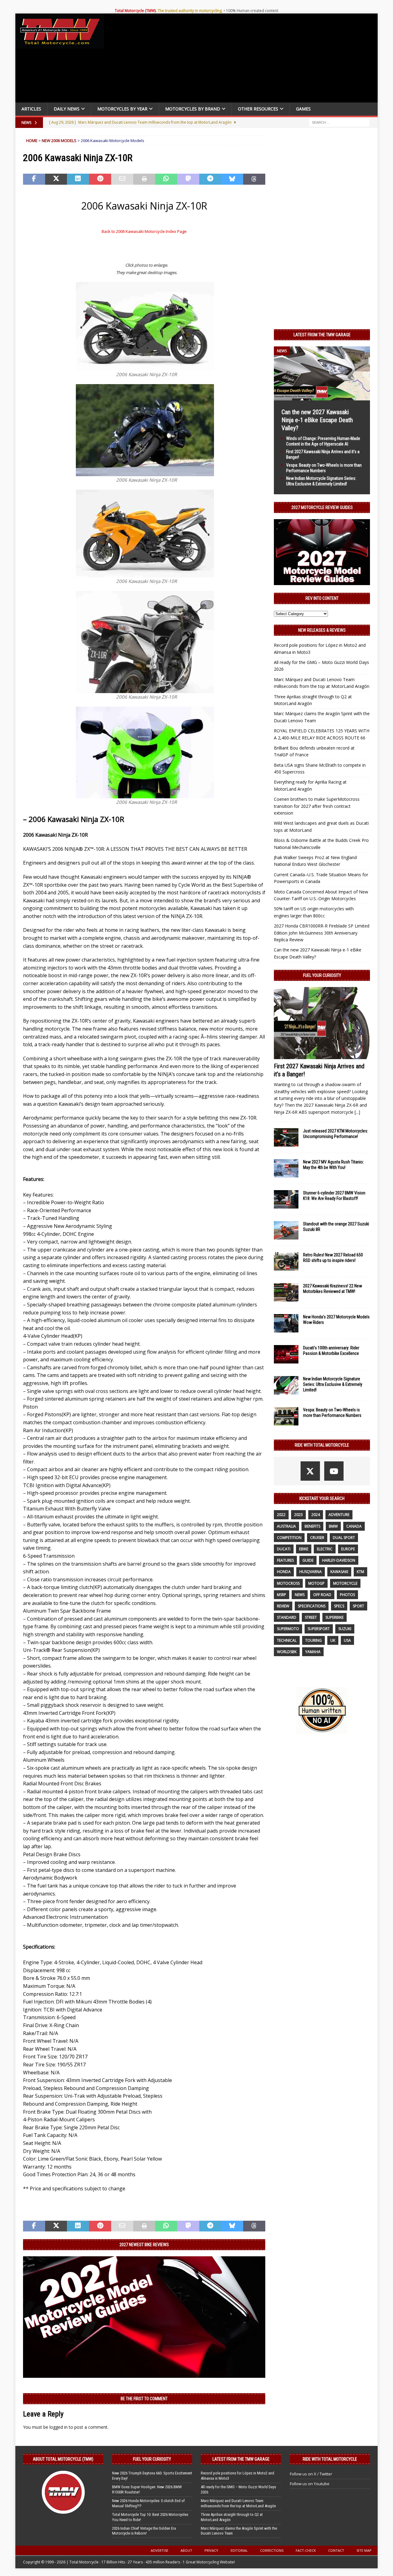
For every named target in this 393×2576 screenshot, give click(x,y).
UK (333, 1640)
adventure (339, 1515)
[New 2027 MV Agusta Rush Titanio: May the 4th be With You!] (286, 1168)
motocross (288, 1583)
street (311, 1617)
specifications (312, 1606)
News (300, 1595)
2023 (298, 1515)
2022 (281, 1515)
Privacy (211, 2550)
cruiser (317, 1538)
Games (303, 109)
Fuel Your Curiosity (322, 975)
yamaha (313, 1652)
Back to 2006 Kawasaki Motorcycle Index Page (144, 231)
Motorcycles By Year (122, 109)
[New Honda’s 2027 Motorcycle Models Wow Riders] (286, 1323)
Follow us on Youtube (310, 2484)
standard (287, 1617)
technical (287, 1640)
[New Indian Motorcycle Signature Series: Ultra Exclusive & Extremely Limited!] (286, 1385)
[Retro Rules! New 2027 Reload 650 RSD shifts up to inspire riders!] (286, 1261)
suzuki (345, 1629)
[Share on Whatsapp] (166, 179)
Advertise (160, 2550)
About (186, 2550)
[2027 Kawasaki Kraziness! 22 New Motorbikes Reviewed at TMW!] (286, 1292)
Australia (286, 1526)
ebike (304, 1549)
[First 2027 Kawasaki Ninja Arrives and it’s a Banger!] (322, 1023)
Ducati (284, 1549)
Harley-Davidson (339, 1560)
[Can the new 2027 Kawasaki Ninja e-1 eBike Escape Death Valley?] (322, 397)
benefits (312, 1526)
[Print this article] (144, 179)
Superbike (335, 1617)
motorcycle (345, 1583)
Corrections (272, 2550)
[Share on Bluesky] (232, 179)
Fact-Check (306, 2550)
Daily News (67, 109)
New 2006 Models (59, 141)
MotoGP (316, 1583)
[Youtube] (334, 1471)
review (283, 1606)
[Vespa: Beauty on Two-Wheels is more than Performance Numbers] (286, 1416)
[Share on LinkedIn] (78, 179)
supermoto (288, 1629)
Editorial (239, 2550)
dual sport (344, 1538)
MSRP (282, 1595)
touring (313, 1640)
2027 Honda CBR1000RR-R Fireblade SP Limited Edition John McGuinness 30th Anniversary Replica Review (322, 933)
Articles (31, 109)
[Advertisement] (243, 60)
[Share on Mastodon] (188, 179)
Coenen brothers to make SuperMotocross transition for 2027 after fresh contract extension (317, 806)
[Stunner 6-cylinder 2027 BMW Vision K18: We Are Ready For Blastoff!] (286, 1199)
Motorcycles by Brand (193, 109)
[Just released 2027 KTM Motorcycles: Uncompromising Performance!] (286, 1137)
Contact (336, 2550)
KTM (360, 1572)
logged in (58, 2427)
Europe (348, 1549)
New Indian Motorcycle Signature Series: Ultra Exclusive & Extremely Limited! (333, 1384)
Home (32, 141)
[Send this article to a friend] (122, 179)
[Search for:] (339, 122)
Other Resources (258, 109)
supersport (319, 1629)
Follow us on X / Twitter (311, 2474)
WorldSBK (287, 1652)
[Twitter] (310, 1471)
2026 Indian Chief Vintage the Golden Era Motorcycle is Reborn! (144, 2531)
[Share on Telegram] (210, 179)
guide (308, 1560)
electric (325, 1549)
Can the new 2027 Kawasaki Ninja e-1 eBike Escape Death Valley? (317, 420)
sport (358, 1606)
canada (354, 1526)
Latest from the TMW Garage (322, 335)
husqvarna (311, 1572)
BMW (333, 1526)
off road (322, 1595)
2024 (316, 1515)
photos (347, 1595)
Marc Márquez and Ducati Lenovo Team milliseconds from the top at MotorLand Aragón (238, 2503)
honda (284, 1572)
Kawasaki (339, 1572)
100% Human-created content (252, 11)
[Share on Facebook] (34, 179)
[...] (357, 1112)
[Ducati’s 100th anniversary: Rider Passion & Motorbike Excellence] (286, 1354)
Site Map (364, 2550)
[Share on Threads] (254, 179)
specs (339, 1606)
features (285, 1560)
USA (347, 1640)
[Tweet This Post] (56, 179)
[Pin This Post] (100, 179)
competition (289, 1538)
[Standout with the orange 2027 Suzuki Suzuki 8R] (286, 1230)
